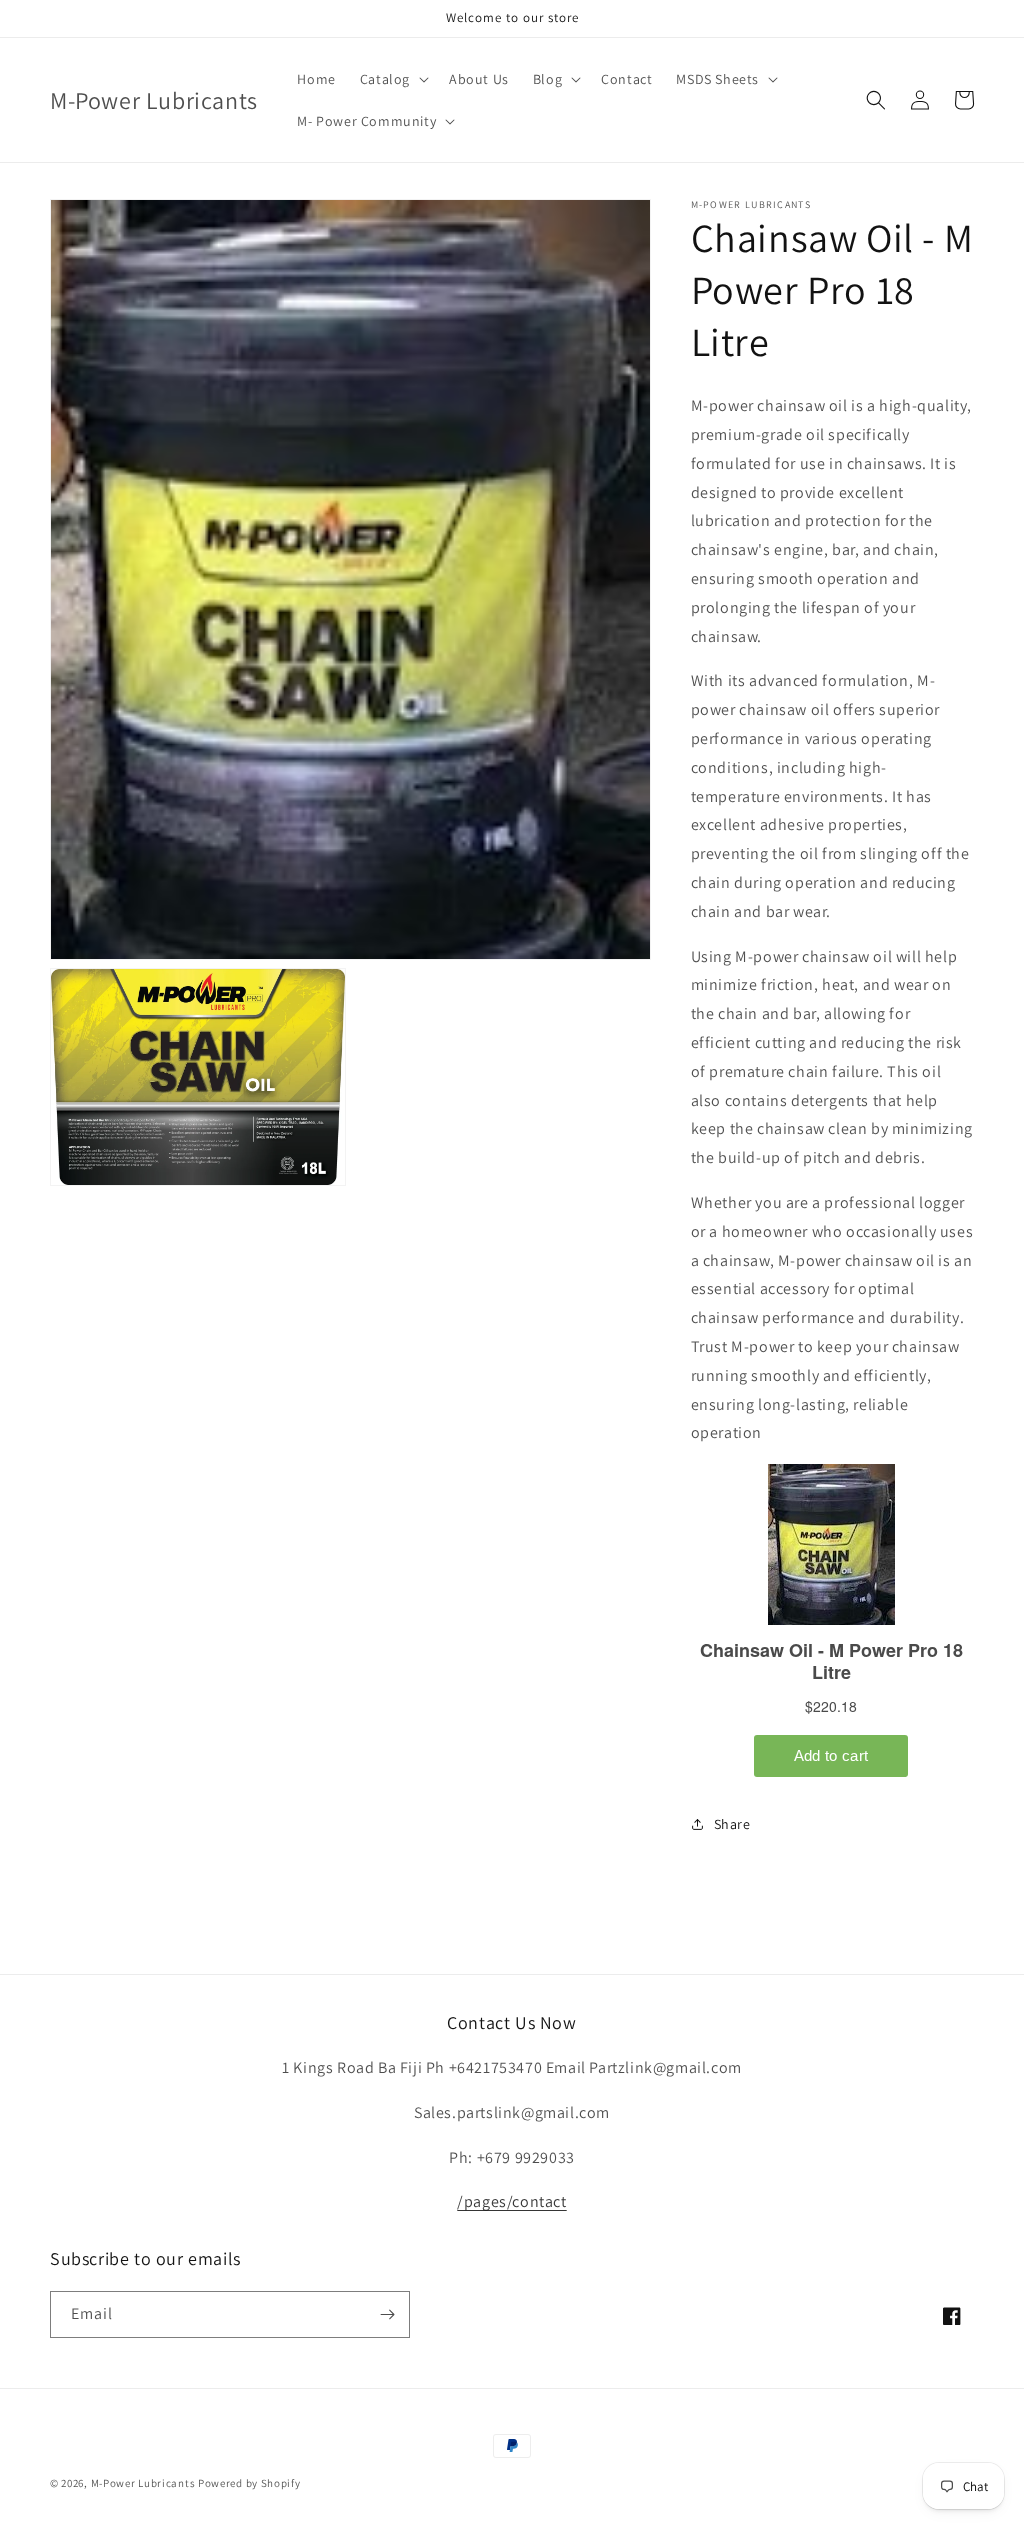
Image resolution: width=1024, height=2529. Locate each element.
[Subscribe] (387, 2314)
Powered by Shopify (249, 2483)
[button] (392, 79)
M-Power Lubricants (143, 2483)
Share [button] (732, 1824)
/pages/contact (511, 2201)
